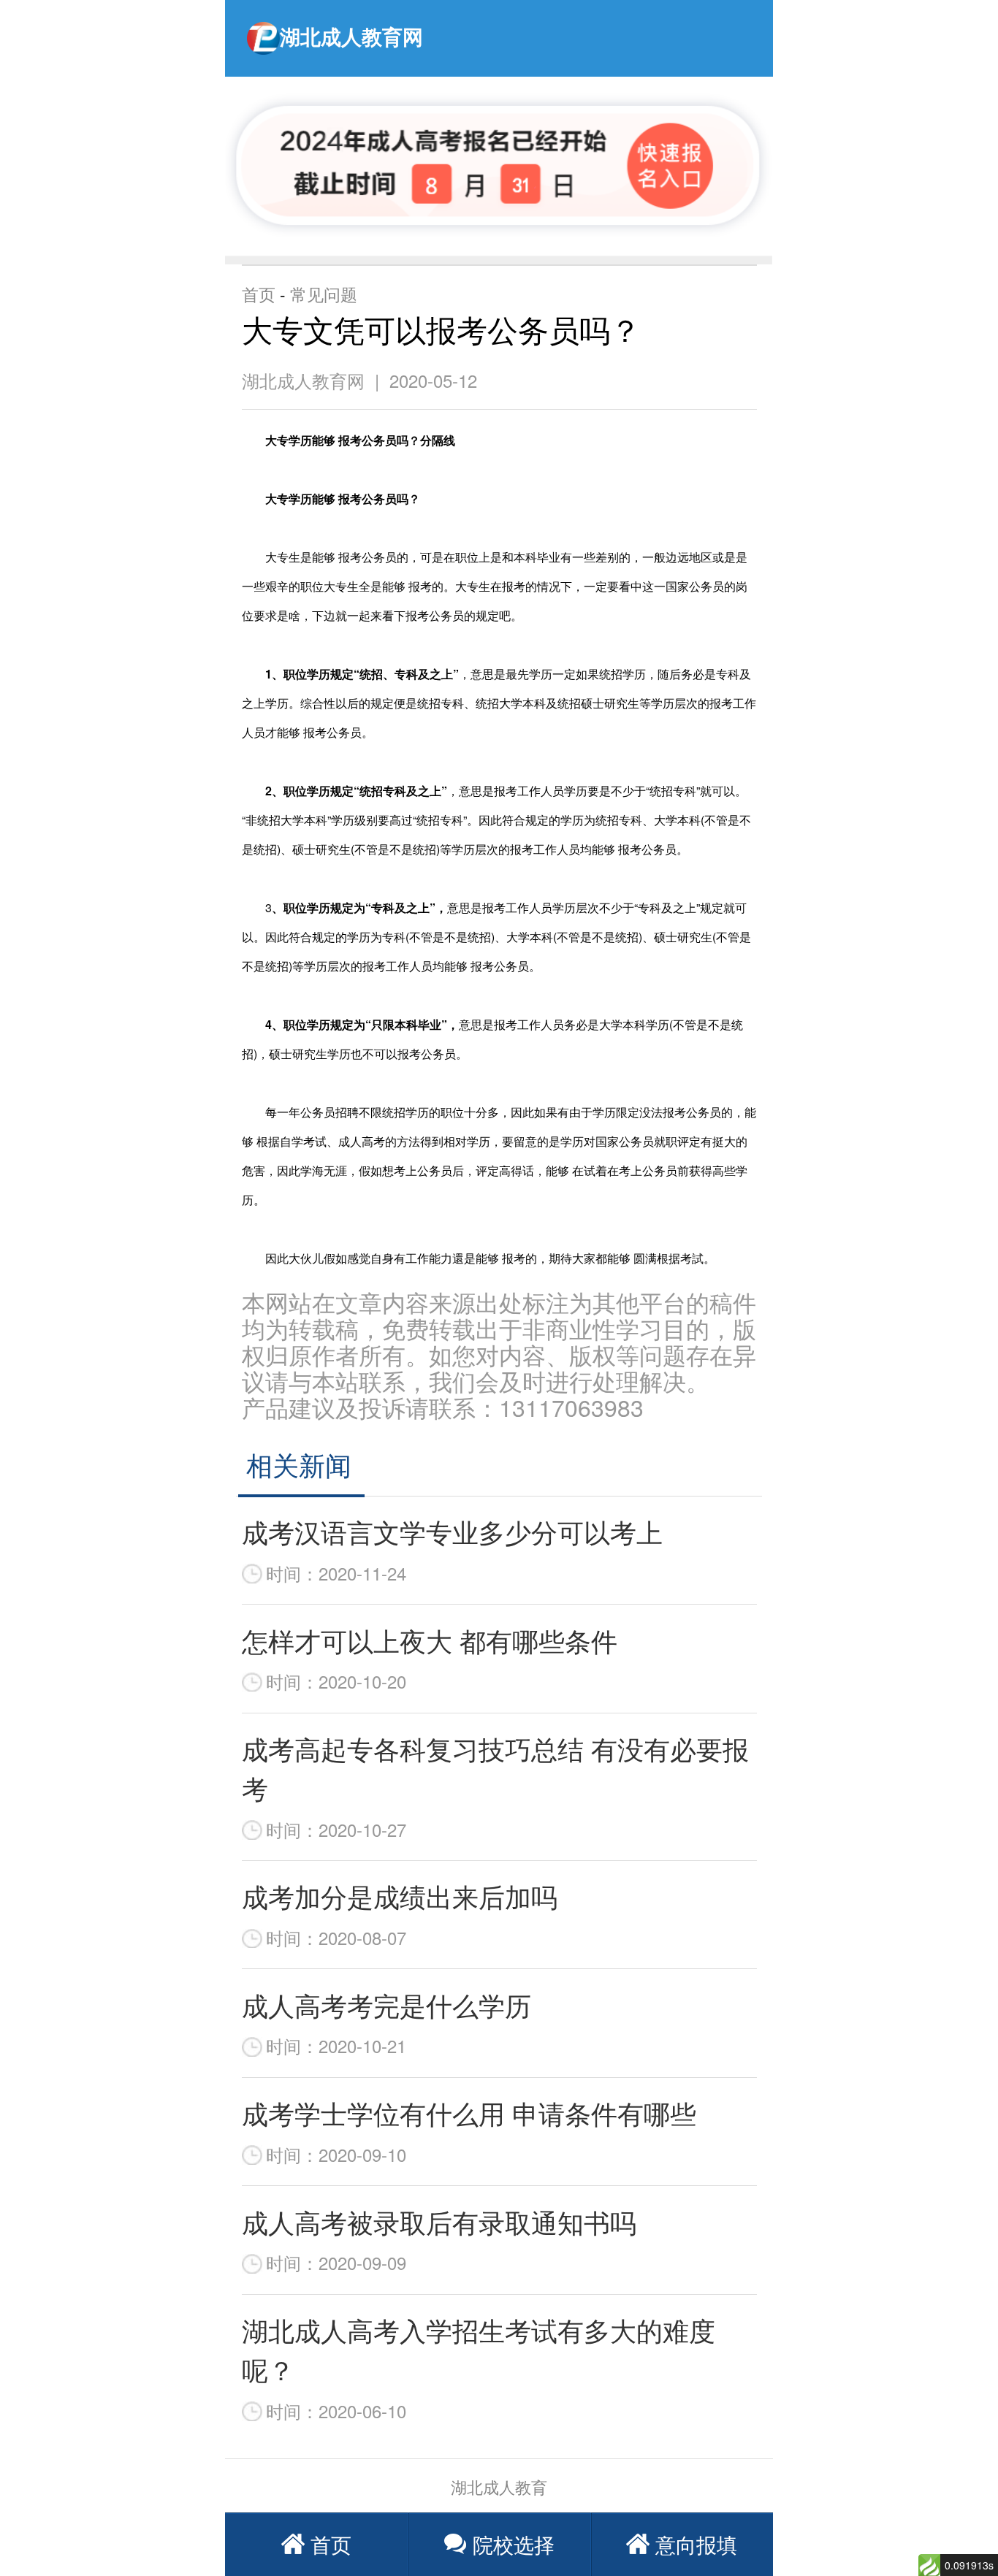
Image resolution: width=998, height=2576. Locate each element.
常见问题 (324, 294)
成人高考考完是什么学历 (386, 2004)
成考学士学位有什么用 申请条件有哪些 (469, 2113)
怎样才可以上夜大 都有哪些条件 (430, 1640)
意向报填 (696, 2544)
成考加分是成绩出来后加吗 (400, 1896)
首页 (259, 294)
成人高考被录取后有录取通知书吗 (439, 2221)
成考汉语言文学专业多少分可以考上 (452, 1531)
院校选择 (514, 2544)
